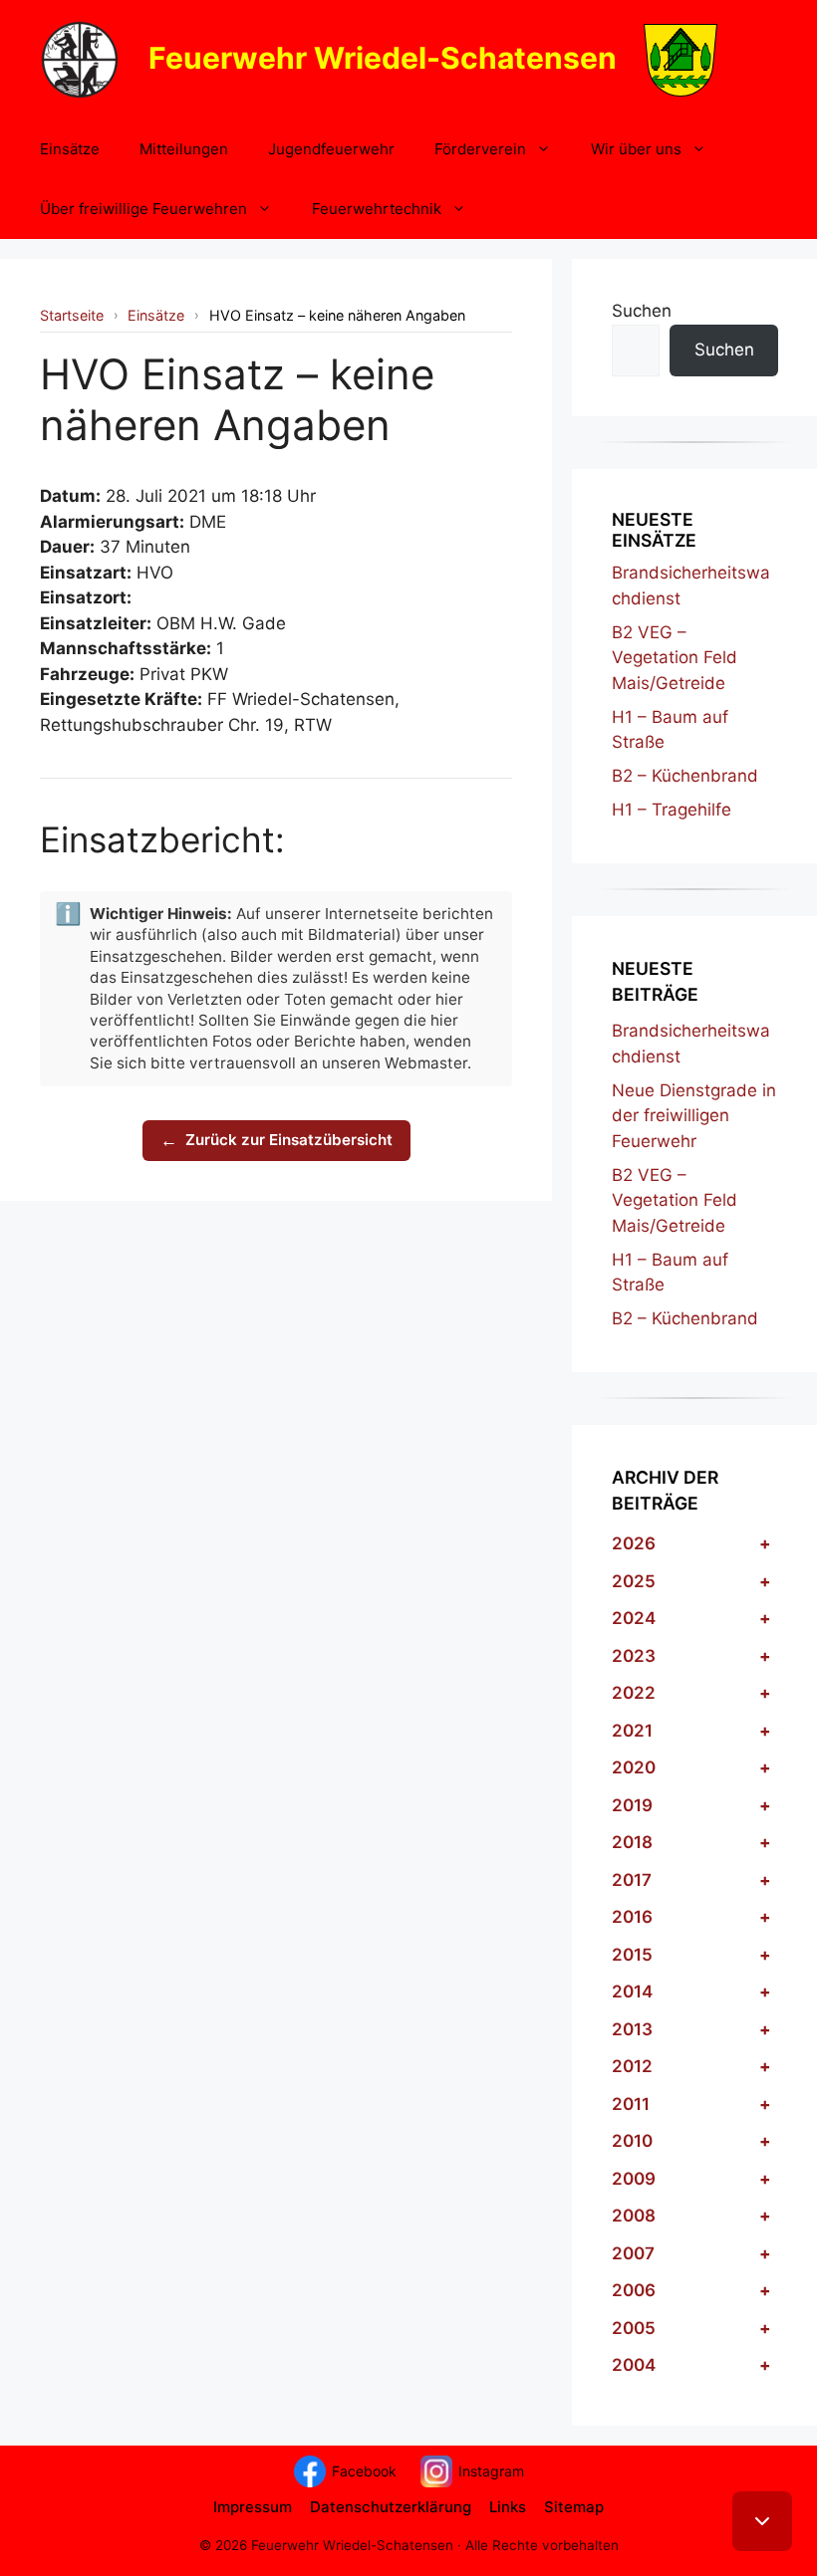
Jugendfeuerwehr (331, 149)
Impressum (253, 2507)
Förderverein (480, 149)
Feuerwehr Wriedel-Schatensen (383, 57)
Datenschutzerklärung (391, 2507)
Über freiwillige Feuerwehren (143, 209)
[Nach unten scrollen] (762, 2521)
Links (508, 2507)
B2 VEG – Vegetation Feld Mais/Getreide (675, 658)
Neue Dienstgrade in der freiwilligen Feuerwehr (694, 1116)
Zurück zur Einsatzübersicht (276, 1140)
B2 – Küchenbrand (685, 776)
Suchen (642, 311)
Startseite (72, 315)
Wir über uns (636, 149)
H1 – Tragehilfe (672, 810)
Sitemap (574, 2507)
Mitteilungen (184, 149)
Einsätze (70, 149)
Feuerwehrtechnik (377, 209)
